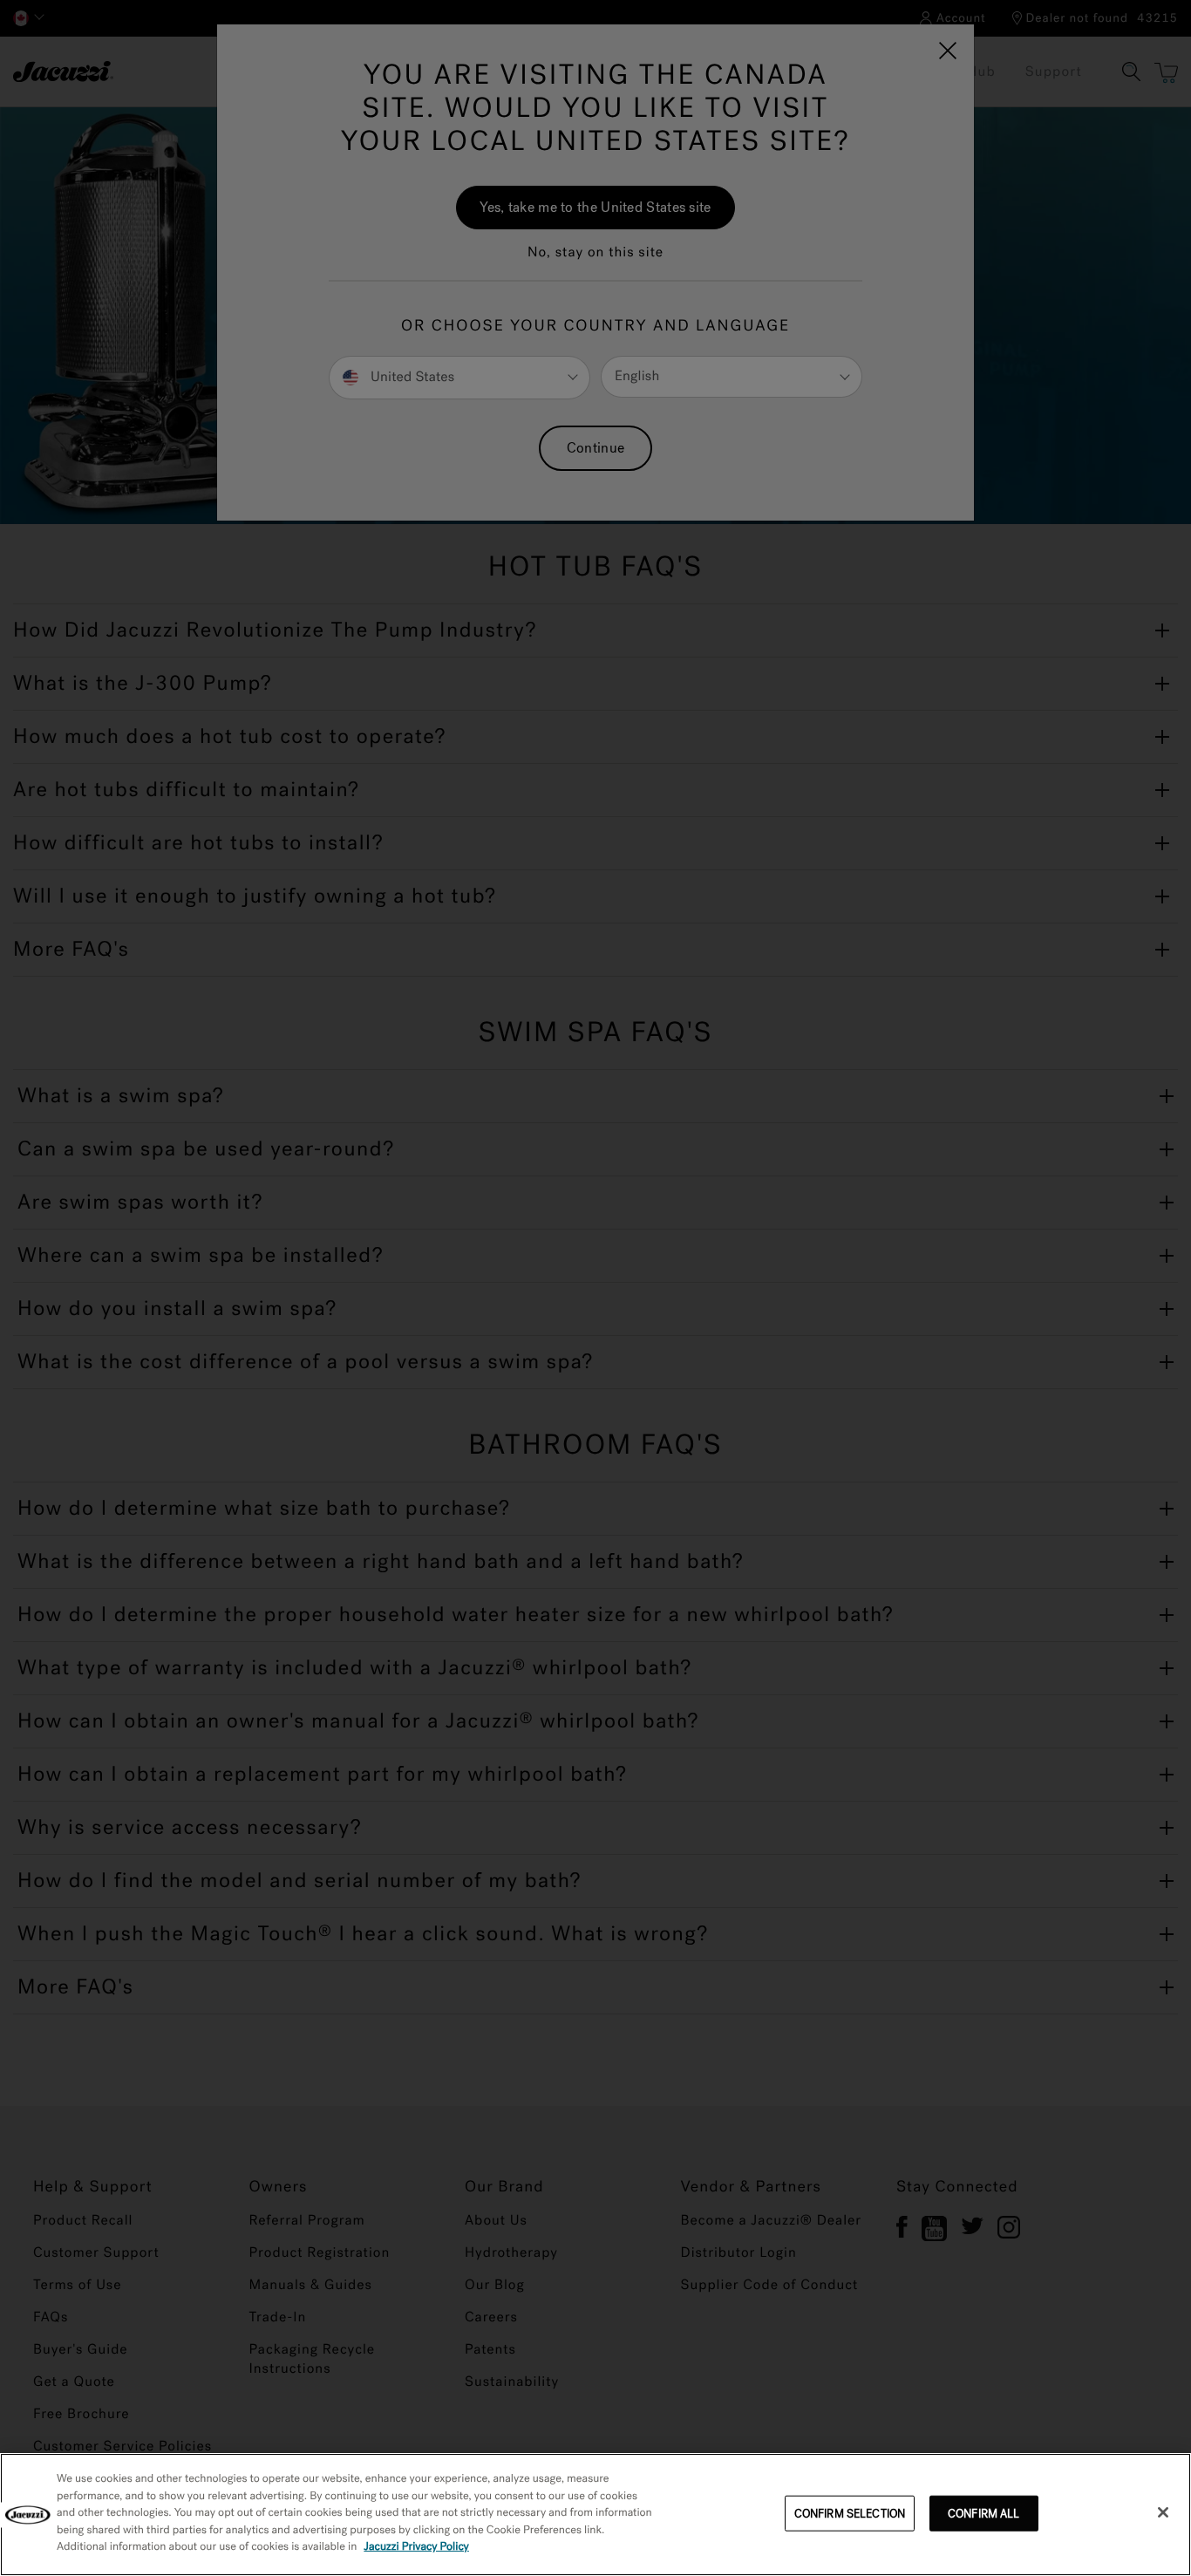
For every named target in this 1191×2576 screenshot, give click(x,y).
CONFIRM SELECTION (850, 2513)
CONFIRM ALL (983, 2513)
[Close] (1163, 2512)
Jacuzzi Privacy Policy (416, 2547)
